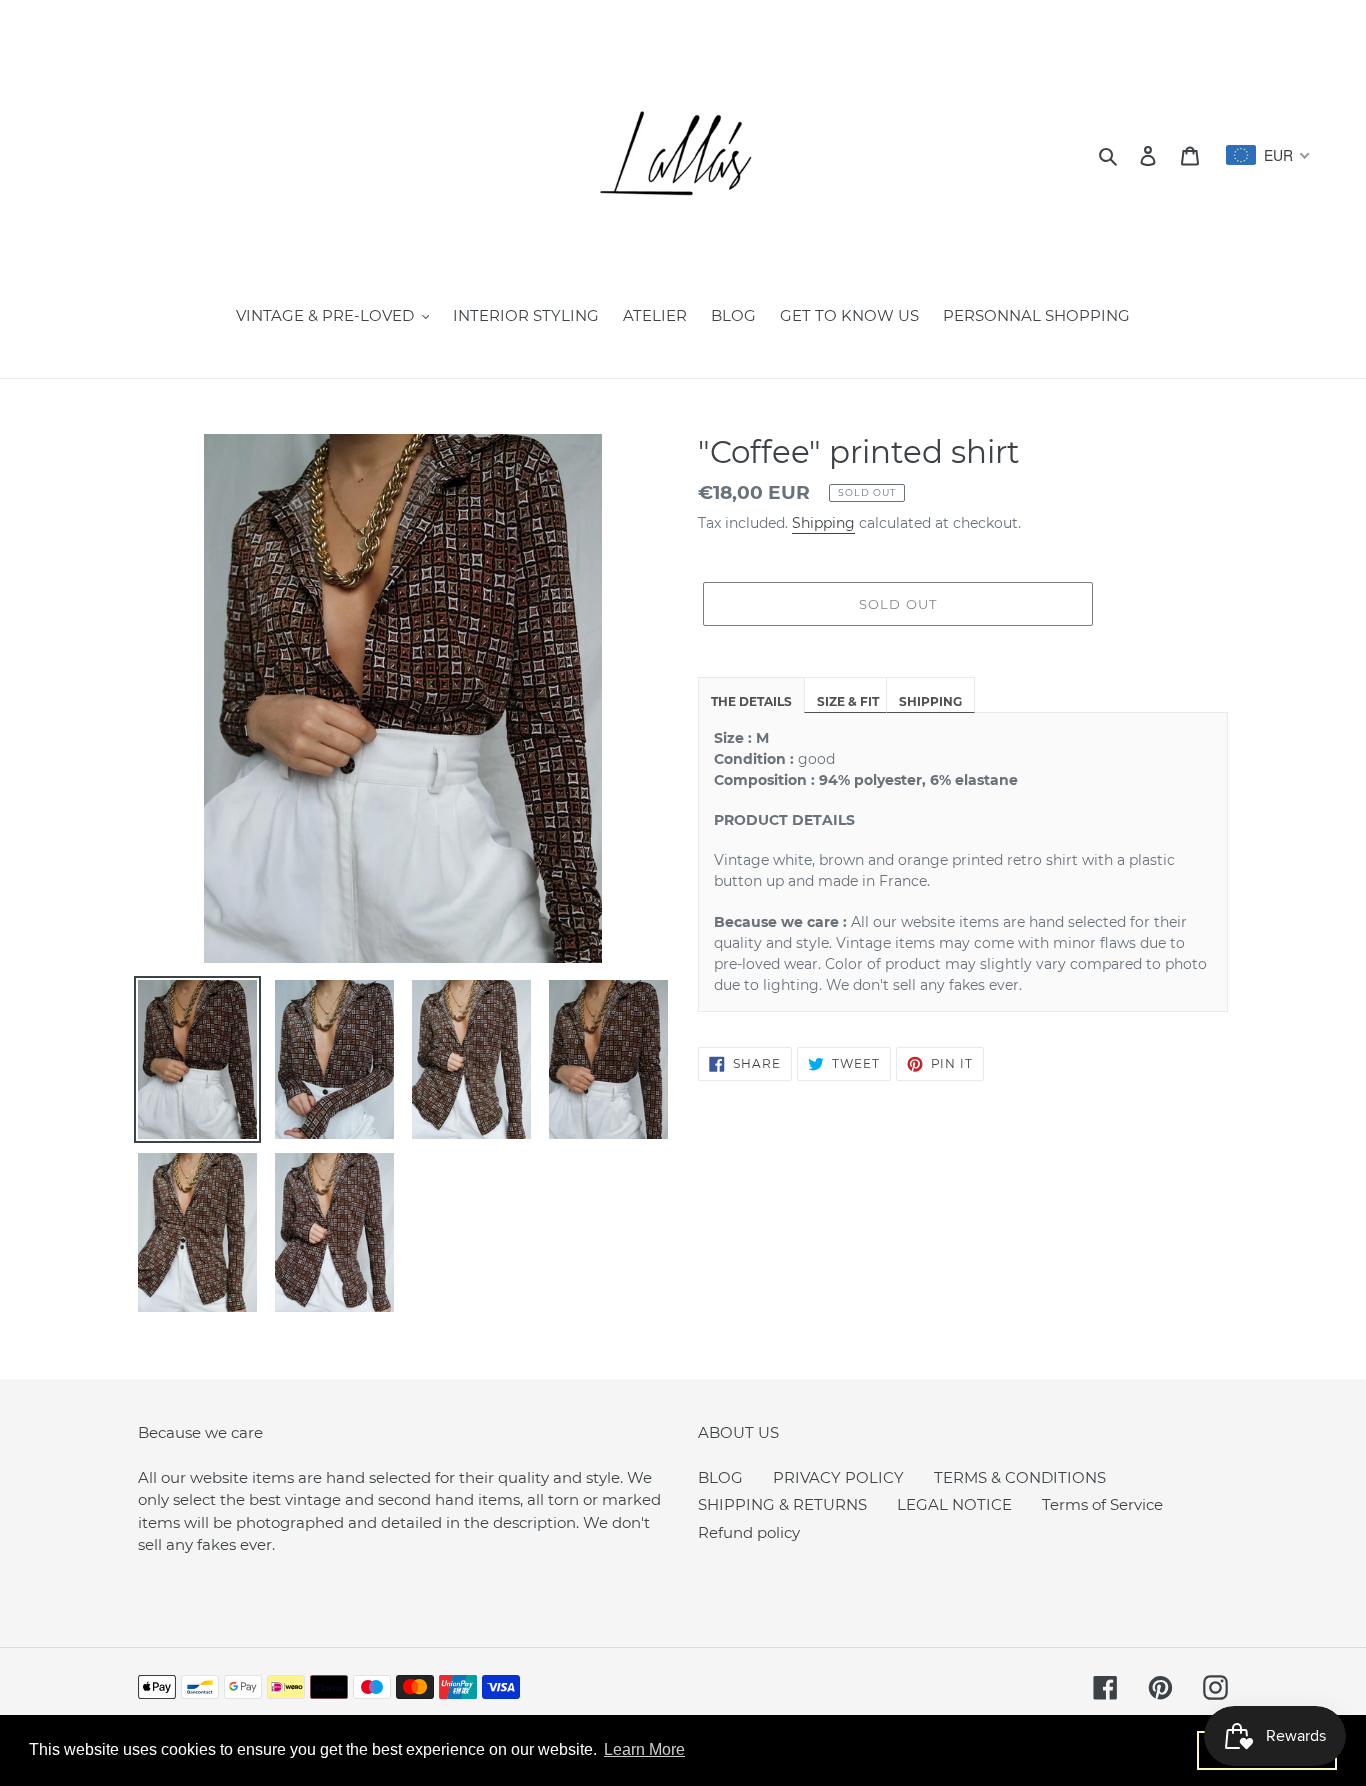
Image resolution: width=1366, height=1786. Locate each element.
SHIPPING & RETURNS (782, 1504)
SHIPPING (930, 701)
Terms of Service (1102, 1504)
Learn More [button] (644, 1749)
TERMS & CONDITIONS (1020, 1477)
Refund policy (749, 1532)
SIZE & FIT (848, 701)
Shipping (823, 523)
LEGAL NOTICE (954, 1504)
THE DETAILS (751, 701)
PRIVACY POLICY (838, 1477)
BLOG (720, 1477)
